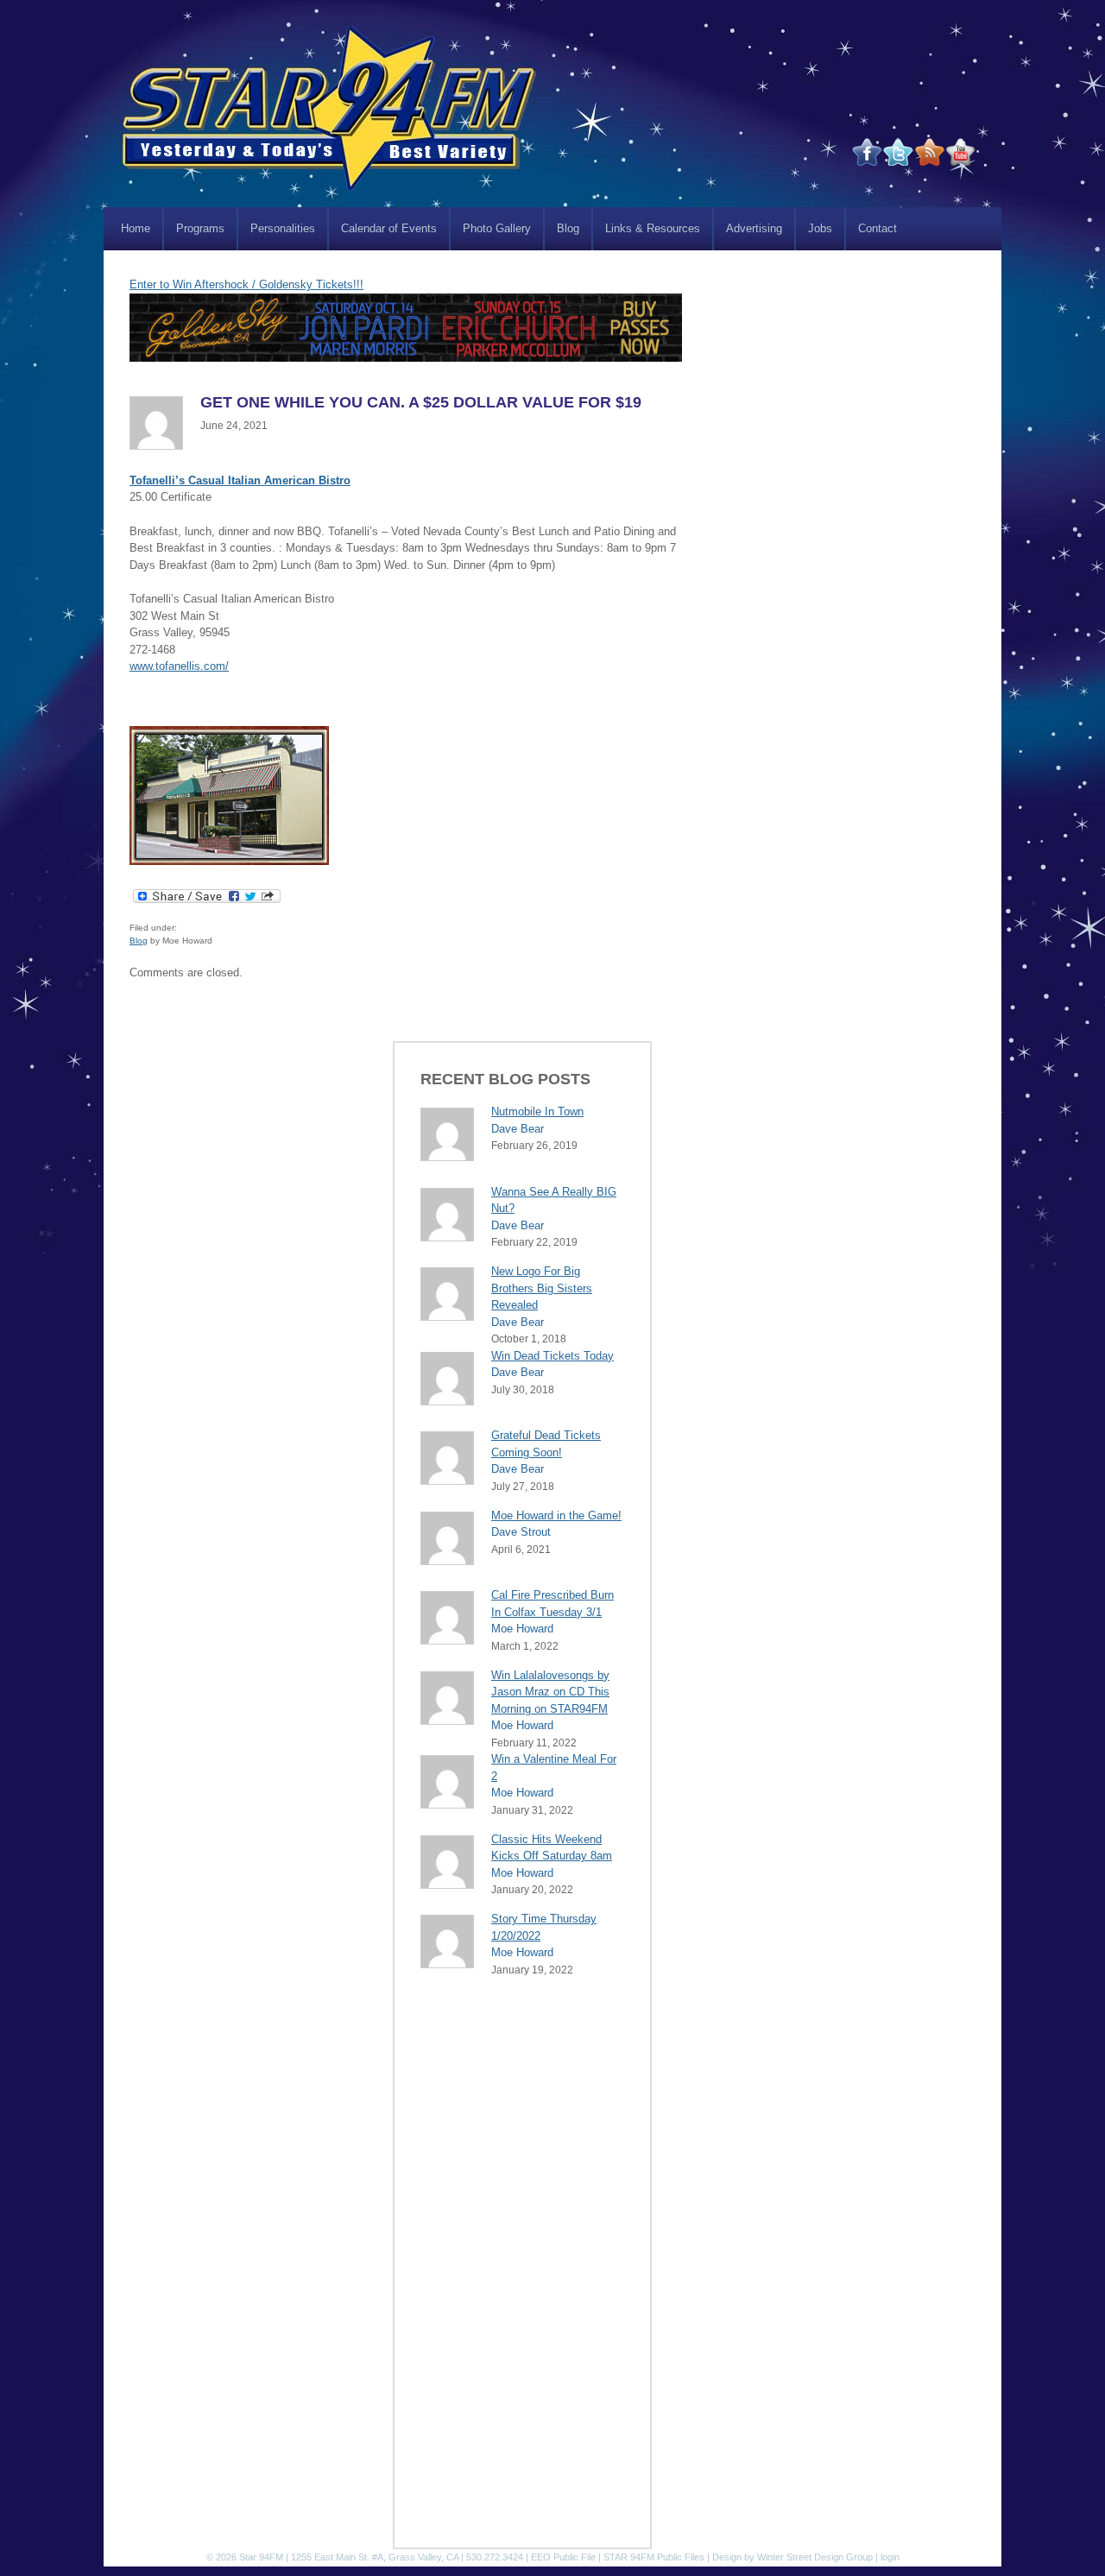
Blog (568, 228)
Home (136, 228)
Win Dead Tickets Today (552, 1356)
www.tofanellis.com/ (179, 666)
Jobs (820, 228)
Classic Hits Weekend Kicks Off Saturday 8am (552, 1848)
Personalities (283, 228)
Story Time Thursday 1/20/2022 (544, 1927)
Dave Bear (518, 1129)
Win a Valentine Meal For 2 (554, 1768)
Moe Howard (522, 1629)
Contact (878, 228)
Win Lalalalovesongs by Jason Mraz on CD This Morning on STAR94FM (550, 1692)
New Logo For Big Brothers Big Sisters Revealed (542, 1288)
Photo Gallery (497, 228)
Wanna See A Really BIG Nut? (554, 1200)
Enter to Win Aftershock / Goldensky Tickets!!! (246, 284)
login (890, 2557)
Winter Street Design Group (815, 2557)
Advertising (754, 228)
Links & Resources (653, 228)
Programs (200, 228)
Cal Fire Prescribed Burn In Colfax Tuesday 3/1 (552, 1604)
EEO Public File (563, 2557)
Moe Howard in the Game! (556, 1515)
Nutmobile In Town (537, 1111)
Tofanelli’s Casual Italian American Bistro (240, 480)
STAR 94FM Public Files (654, 2557)
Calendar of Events (389, 228)
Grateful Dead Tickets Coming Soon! (546, 1444)
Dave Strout (521, 1532)
